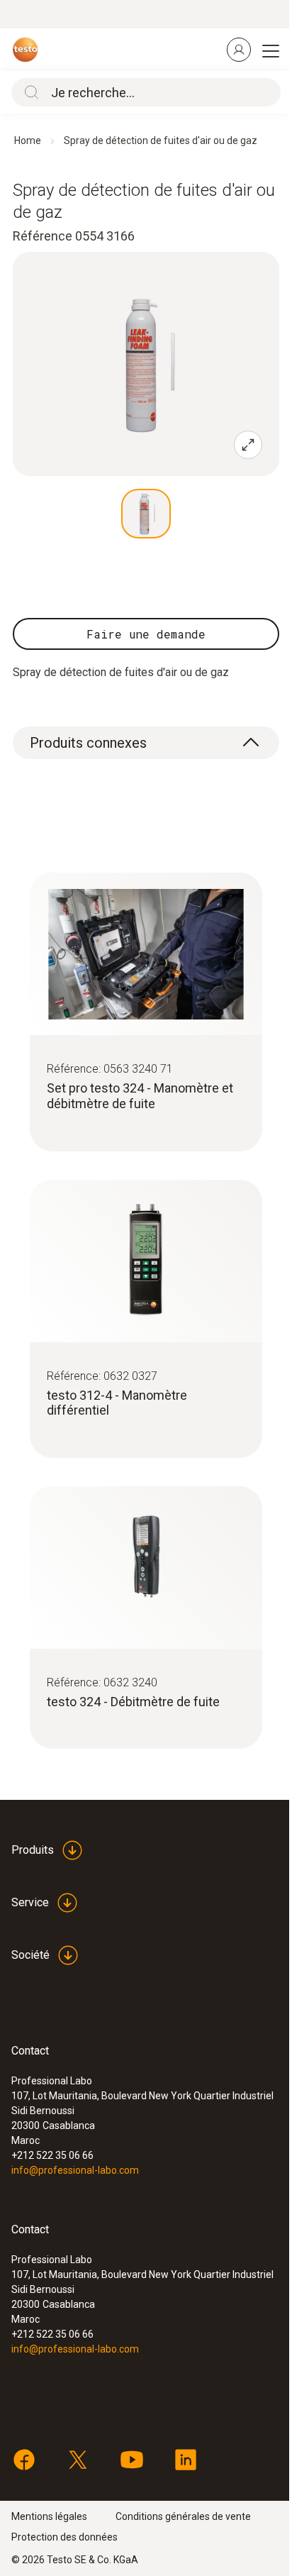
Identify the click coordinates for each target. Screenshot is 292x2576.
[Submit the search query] (28, 92)
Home (28, 140)
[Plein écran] (248, 445)
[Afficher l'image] (146, 514)
